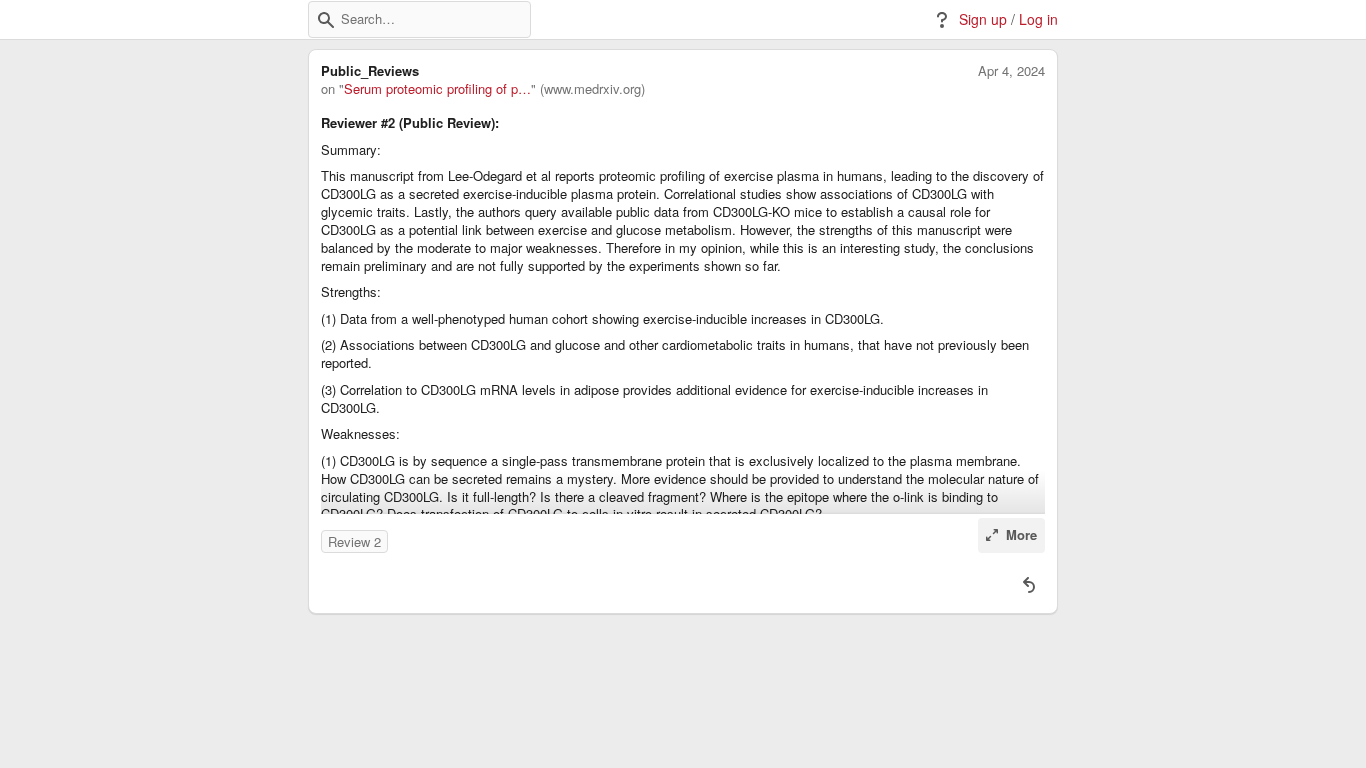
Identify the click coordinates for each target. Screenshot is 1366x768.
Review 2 (354, 541)
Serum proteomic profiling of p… (437, 89)
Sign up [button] (983, 19)
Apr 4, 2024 (1011, 71)
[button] (326, 20)
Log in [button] (1038, 19)
